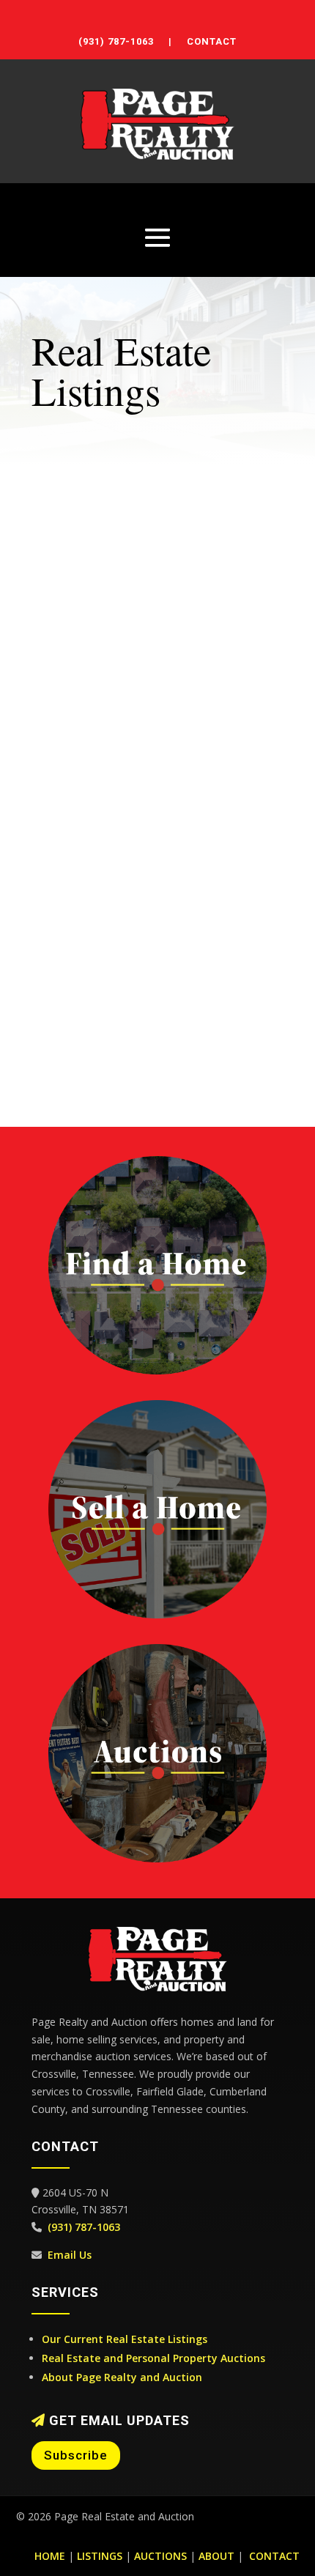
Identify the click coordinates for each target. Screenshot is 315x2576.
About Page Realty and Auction (122, 2377)
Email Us (70, 2255)
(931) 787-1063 (116, 41)
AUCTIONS (160, 2556)
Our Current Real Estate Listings (125, 2339)
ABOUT (216, 2556)
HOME (50, 2556)
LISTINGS (100, 2556)
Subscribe (76, 2455)
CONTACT (212, 41)
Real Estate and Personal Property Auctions (153, 2358)
